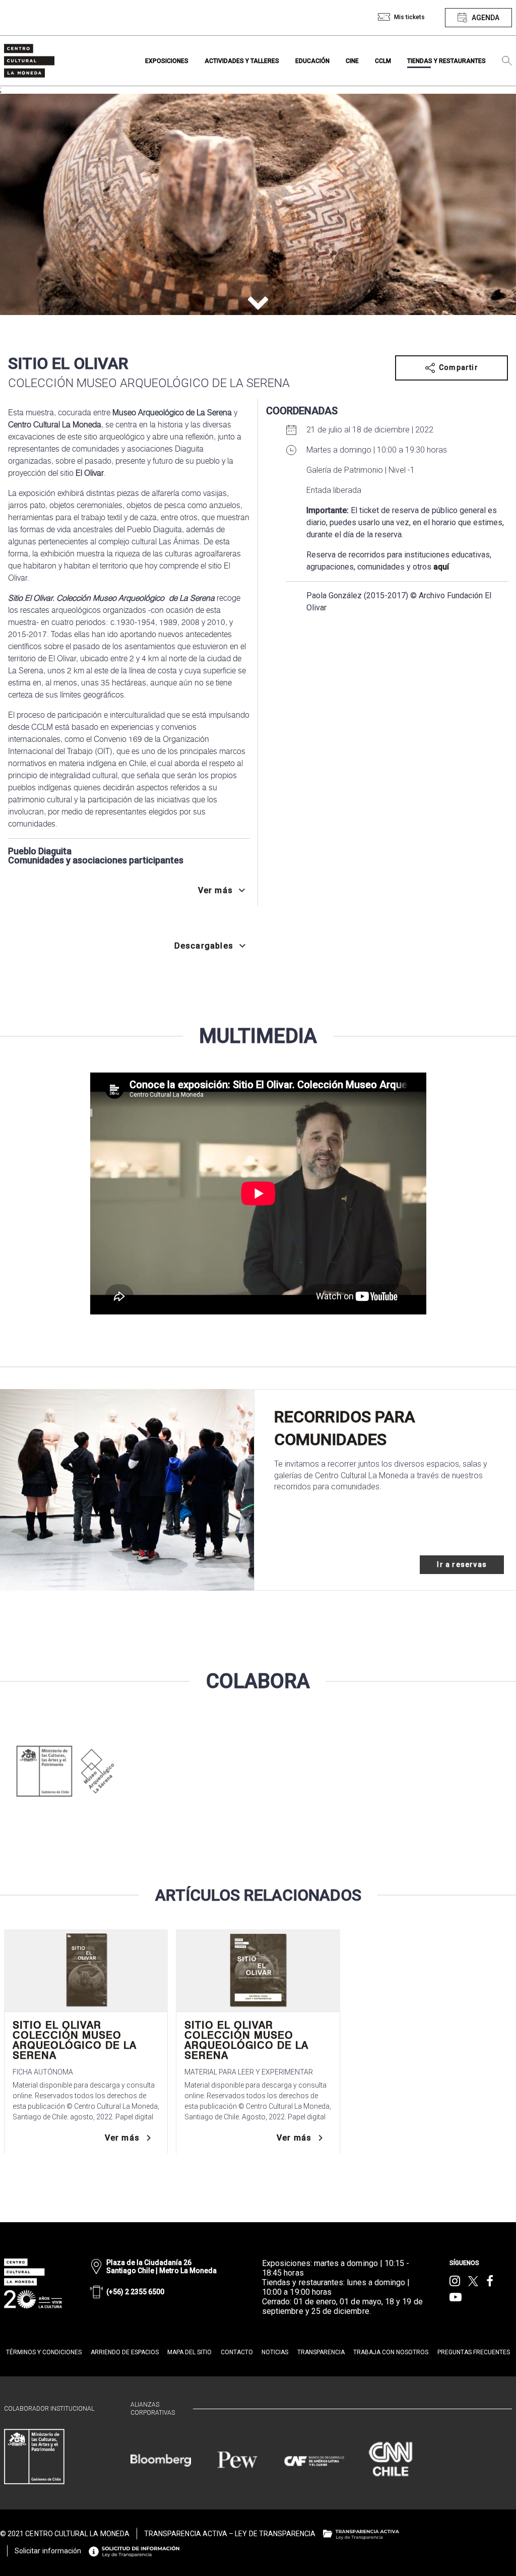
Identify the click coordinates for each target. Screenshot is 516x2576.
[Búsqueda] (507, 61)
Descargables (204, 946)
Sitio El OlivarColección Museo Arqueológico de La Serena (75, 2040)
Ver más (122, 2138)
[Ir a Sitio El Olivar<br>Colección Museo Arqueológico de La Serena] (86, 1970)
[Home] (29, 61)
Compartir (459, 367)
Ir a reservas (462, 1564)
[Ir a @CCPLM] (455, 2281)
